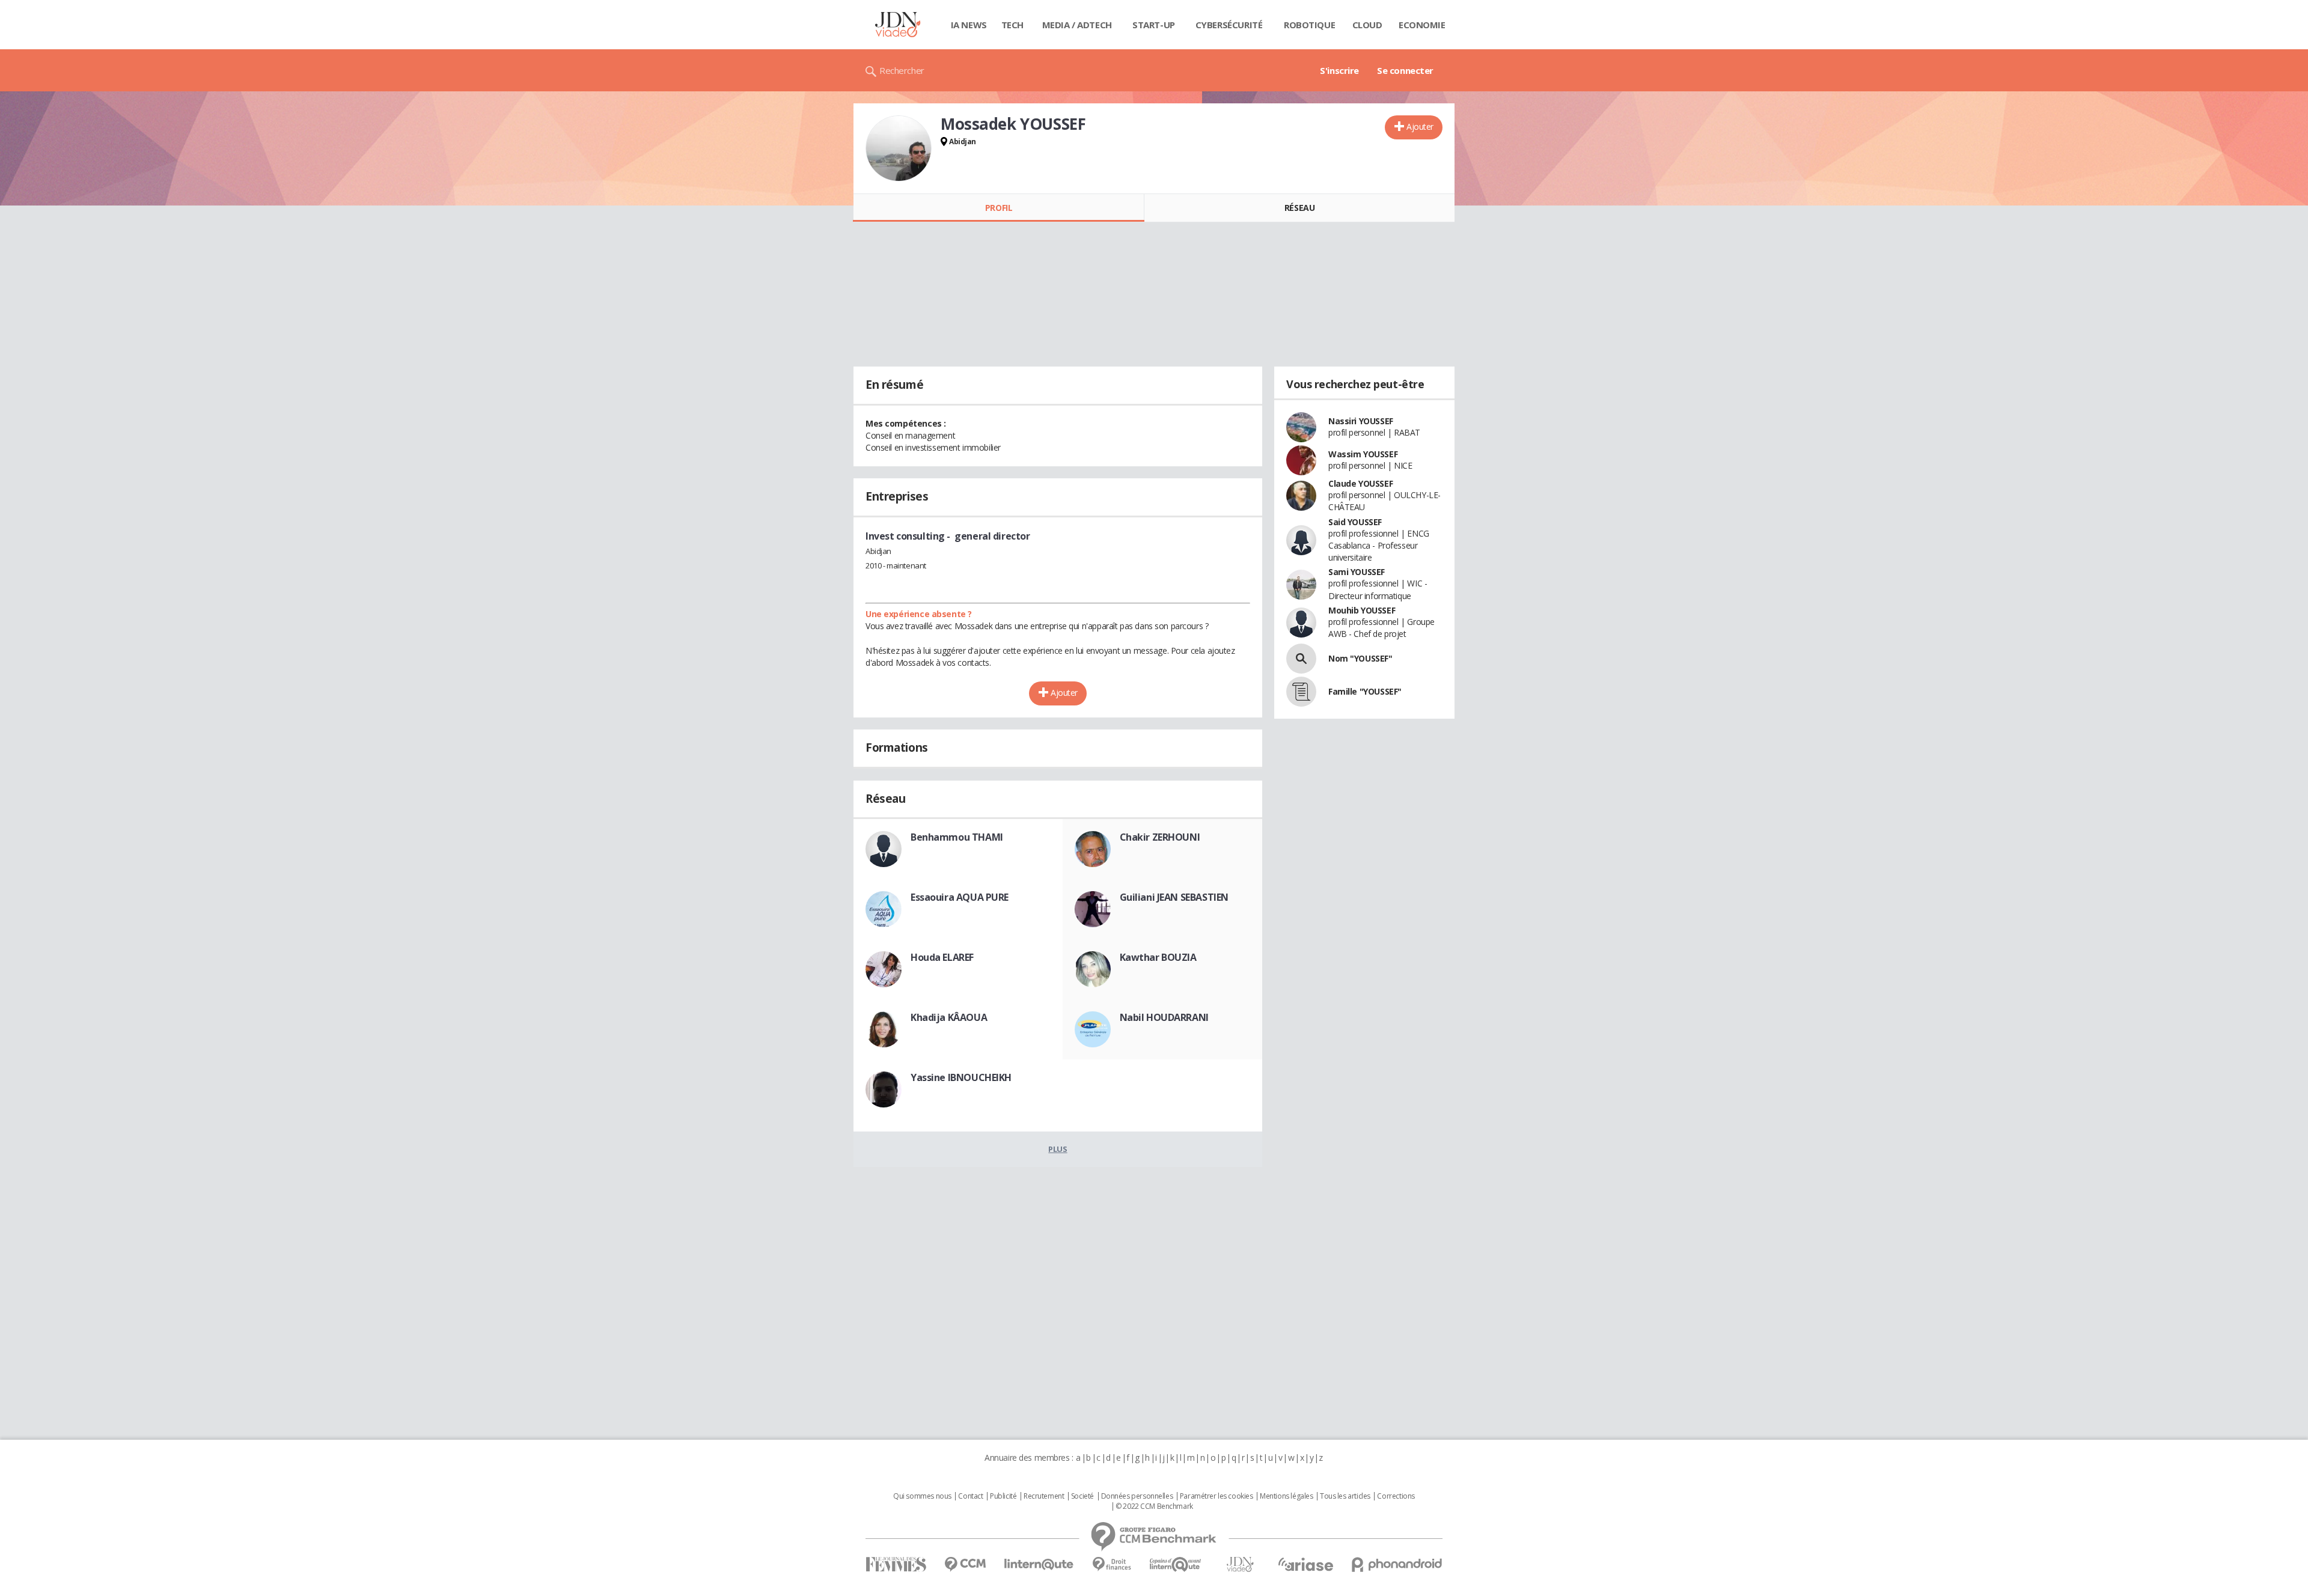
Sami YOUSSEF (1357, 572)
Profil (999, 208)
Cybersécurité (1229, 25)
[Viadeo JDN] (1240, 1564)
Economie (1422, 25)
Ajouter (1420, 126)
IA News (969, 25)
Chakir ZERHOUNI (1160, 837)
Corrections (1396, 1496)
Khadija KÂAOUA (949, 1017)
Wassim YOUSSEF (1363, 454)
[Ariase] (1305, 1564)
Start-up (1154, 25)
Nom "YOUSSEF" (1360, 658)
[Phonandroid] (1397, 1564)
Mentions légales (1286, 1496)
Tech (1012, 25)
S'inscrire (1339, 70)
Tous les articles (1345, 1496)
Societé (1082, 1496)
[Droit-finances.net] (1112, 1564)
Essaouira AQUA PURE (960, 897)
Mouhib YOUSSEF (1362, 610)
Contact (970, 1496)
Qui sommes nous (922, 1496)
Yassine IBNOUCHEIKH (961, 1077)
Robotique (1309, 25)
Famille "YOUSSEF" (1365, 691)
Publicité (1003, 1496)
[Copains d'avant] (1176, 1564)
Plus (1058, 1149)
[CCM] (965, 1564)
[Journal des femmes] (896, 1564)
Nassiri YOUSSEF (1361, 421)
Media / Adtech (1077, 25)
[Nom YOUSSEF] (1301, 659)
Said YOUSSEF (1355, 522)
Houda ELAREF (942, 957)
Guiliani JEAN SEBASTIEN (1174, 897)
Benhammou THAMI (957, 837)
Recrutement (1044, 1496)
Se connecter (1405, 70)
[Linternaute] (1039, 1564)
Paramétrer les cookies (1217, 1496)
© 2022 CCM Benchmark (1154, 1506)
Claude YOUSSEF (1360, 483)
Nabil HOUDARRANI (1164, 1017)
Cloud (1367, 25)
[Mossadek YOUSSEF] (899, 148)
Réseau (1299, 208)
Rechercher (902, 70)
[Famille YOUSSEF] (1301, 692)
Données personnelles (1137, 1496)
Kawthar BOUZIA (1158, 957)
